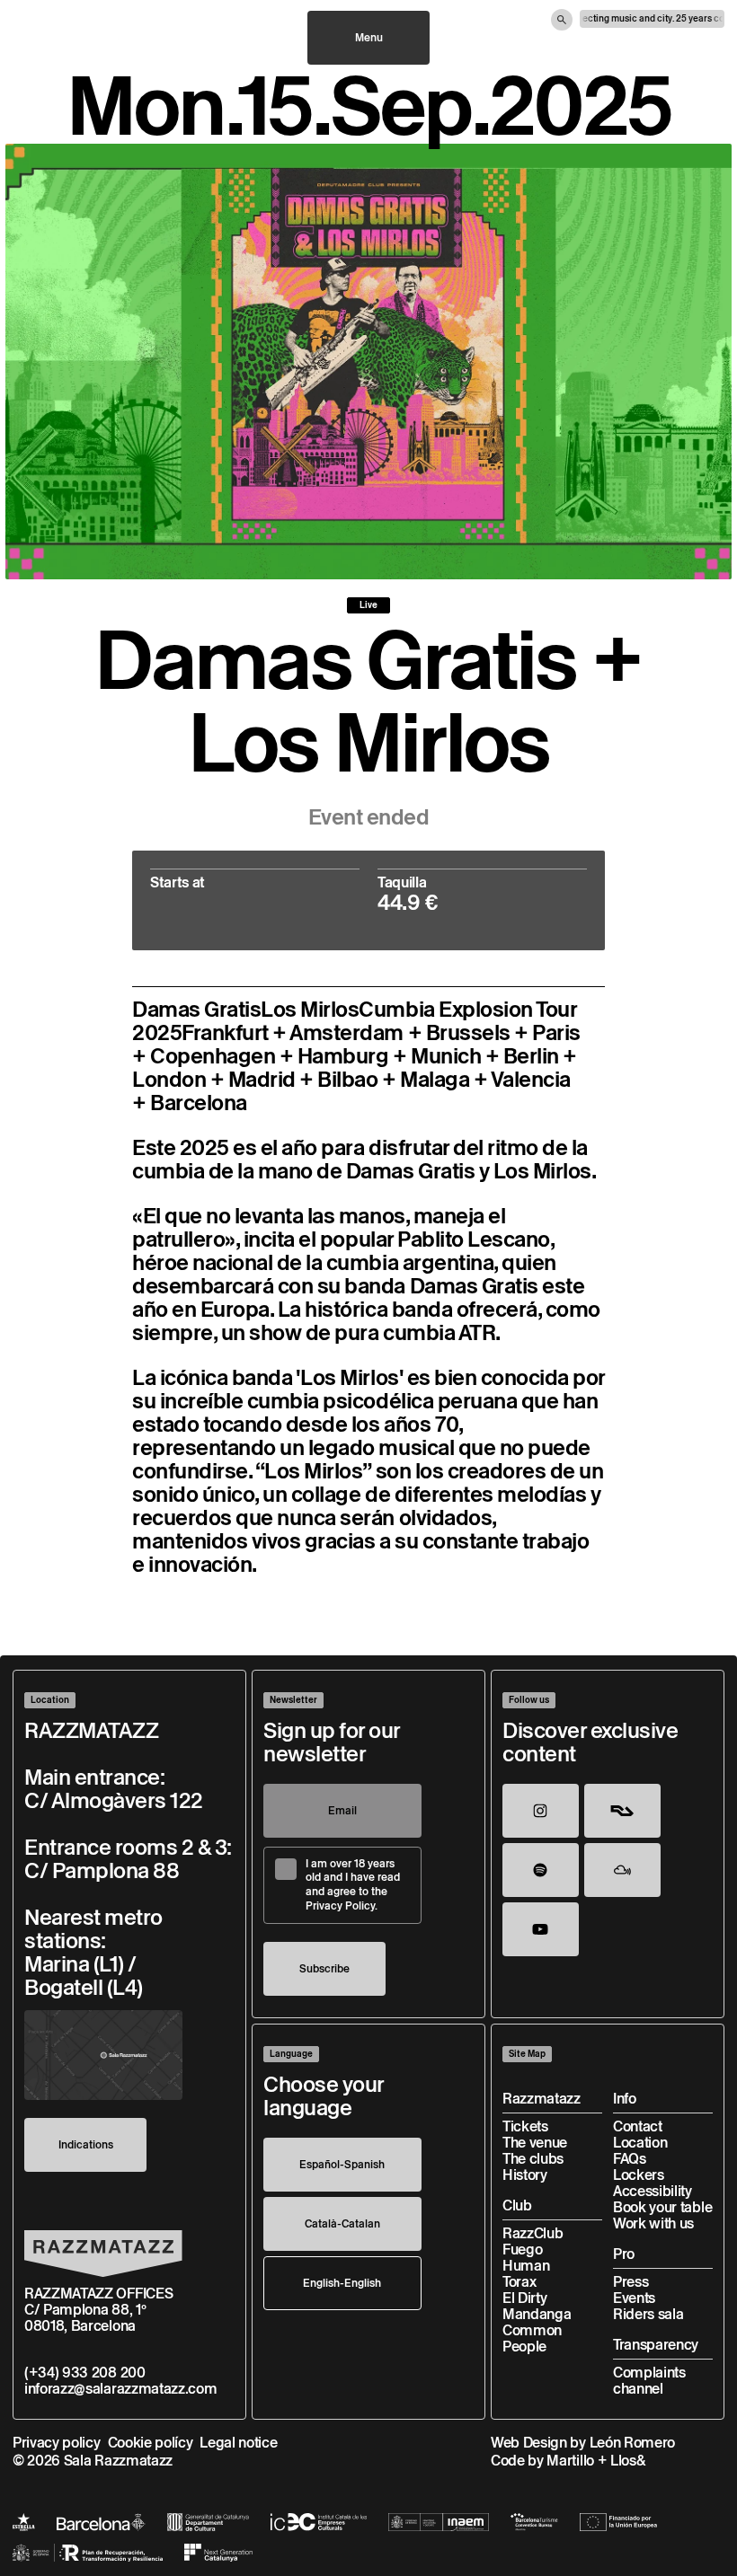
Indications (86, 2144)
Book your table (662, 2207)
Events (634, 2298)
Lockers (639, 2175)
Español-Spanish (342, 2164)
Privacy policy (57, 2443)
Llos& (628, 2461)
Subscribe (324, 1968)
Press (630, 2282)
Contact (638, 2126)
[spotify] (541, 1870)
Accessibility (653, 2191)
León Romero (632, 2443)
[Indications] (103, 2055)
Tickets (525, 2126)
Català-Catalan (342, 2223)
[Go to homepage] (103, 2254)
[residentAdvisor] (622, 1811)
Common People (532, 2338)
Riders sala (648, 2314)
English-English (342, 2283)
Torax (519, 2282)
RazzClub (533, 2233)
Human (526, 2266)
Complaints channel (649, 2381)
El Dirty (524, 2298)
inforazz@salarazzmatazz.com (120, 2389)
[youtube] (541, 1929)
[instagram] (541, 1811)
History (525, 2175)
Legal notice (238, 2443)
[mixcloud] (622, 1870)
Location (640, 2143)
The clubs (533, 2159)
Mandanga (537, 2314)
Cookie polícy (151, 2443)
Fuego (522, 2250)
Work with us (653, 2223)
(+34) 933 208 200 (85, 2373)
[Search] (562, 20)
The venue (535, 2143)
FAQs (630, 2159)
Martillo (570, 2461)
